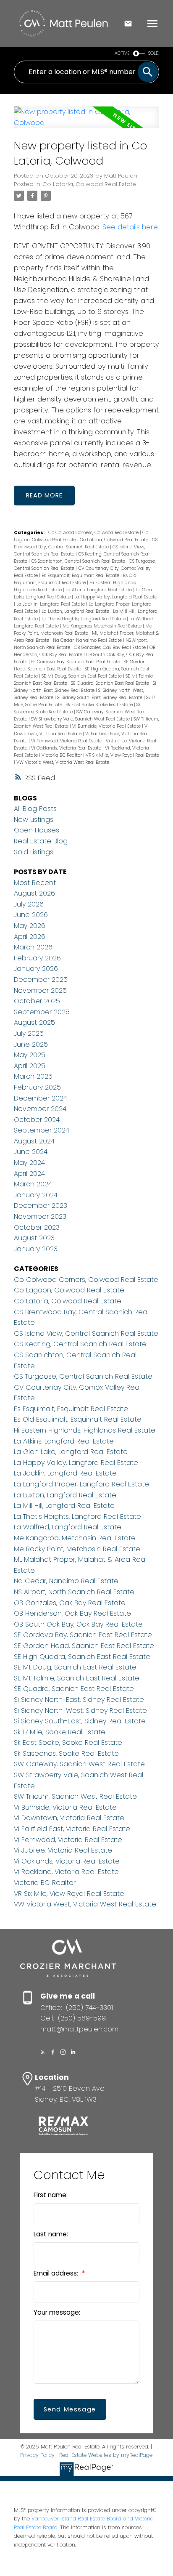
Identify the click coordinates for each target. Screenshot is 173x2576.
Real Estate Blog (41, 841)
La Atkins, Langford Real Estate (99, 590)
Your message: (57, 2312)
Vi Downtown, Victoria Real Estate (69, 1818)
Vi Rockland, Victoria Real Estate (66, 1872)
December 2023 (41, 1206)
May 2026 (30, 926)
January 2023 (36, 1249)
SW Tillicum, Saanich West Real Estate (75, 1796)
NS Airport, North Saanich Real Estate (74, 1592)
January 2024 (36, 1195)
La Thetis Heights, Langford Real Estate (84, 619)
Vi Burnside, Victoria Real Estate (107, 726)
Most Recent (35, 883)
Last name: (51, 2234)
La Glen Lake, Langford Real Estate (71, 1452)
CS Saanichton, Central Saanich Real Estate (79, 561)
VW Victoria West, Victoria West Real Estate (63, 762)
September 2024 (42, 1130)
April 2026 (30, 937)
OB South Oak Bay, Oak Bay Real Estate (78, 1624)
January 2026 (36, 969)
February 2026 (37, 958)
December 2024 (41, 1098)
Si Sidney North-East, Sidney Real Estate (79, 1700)
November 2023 (40, 1216)
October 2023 (37, 1227)
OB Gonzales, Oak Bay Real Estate (110, 647)
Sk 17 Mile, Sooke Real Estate (60, 1732)
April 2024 (29, 1174)
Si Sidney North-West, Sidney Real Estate (80, 1711)
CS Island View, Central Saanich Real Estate (86, 1333)
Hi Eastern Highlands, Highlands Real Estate (85, 1430)
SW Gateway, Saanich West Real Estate (79, 1764)
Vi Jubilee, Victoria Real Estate (63, 1850)
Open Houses (37, 830)
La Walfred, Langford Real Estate (68, 1527)
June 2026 (31, 915)
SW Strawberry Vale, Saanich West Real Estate (81, 719)
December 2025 (41, 980)
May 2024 (29, 1163)
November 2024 (40, 1109)
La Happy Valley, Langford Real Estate (116, 597)
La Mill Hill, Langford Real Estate (64, 1506)
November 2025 (40, 990)
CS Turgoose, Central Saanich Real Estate (83, 1376)
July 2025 (29, 1033)
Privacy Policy (37, 2455)
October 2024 (37, 1120)
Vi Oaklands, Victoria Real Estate (67, 748)
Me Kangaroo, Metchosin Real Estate (103, 626)
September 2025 (42, 1012)
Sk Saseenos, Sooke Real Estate (66, 1753)
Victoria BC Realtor (62, 755)
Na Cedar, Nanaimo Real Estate (88, 640)
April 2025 (30, 1066)
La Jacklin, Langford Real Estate (51, 604)
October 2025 (37, 1001)
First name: (51, 2195)
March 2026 (33, 947)
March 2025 (33, 1076)
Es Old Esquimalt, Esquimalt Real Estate (78, 1419)
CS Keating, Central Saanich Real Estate (80, 1344)
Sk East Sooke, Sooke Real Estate (100, 705)
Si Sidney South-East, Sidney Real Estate (100, 698)
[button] (43, 2052)
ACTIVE (122, 53)
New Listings (34, 820)
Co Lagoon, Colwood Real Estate (69, 1290)
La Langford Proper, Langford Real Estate (81, 1484)
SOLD (154, 53)
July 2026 (29, 904)
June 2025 (31, 1044)
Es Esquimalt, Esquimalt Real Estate (81, 576)
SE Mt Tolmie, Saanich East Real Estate (77, 1678)
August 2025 (34, 1022)
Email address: (57, 2273)
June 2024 (31, 1152)
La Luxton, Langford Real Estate (76, 611)
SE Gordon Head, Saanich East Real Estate (84, 1646)
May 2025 (30, 1055)
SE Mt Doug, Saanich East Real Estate (82, 676)
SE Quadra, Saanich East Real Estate (111, 683)
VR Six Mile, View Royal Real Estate (122, 755)
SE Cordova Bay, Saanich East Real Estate (76, 662)
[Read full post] (86, 122)
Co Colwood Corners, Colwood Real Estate (94, 533)
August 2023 (34, 1238)
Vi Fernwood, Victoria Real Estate (67, 741)
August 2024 (34, 1141)
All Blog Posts (35, 809)
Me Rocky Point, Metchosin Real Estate (77, 1549)
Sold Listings (34, 852)
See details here (130, 227)
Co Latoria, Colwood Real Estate (89, 184)
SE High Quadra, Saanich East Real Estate (82, 1657)
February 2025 (37, 1087)
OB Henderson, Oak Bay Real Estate (72, 1613)
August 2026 (34, 893)
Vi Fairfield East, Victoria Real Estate (72, 1829)
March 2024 (33, 1184)
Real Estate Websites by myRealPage (106, 2455)
